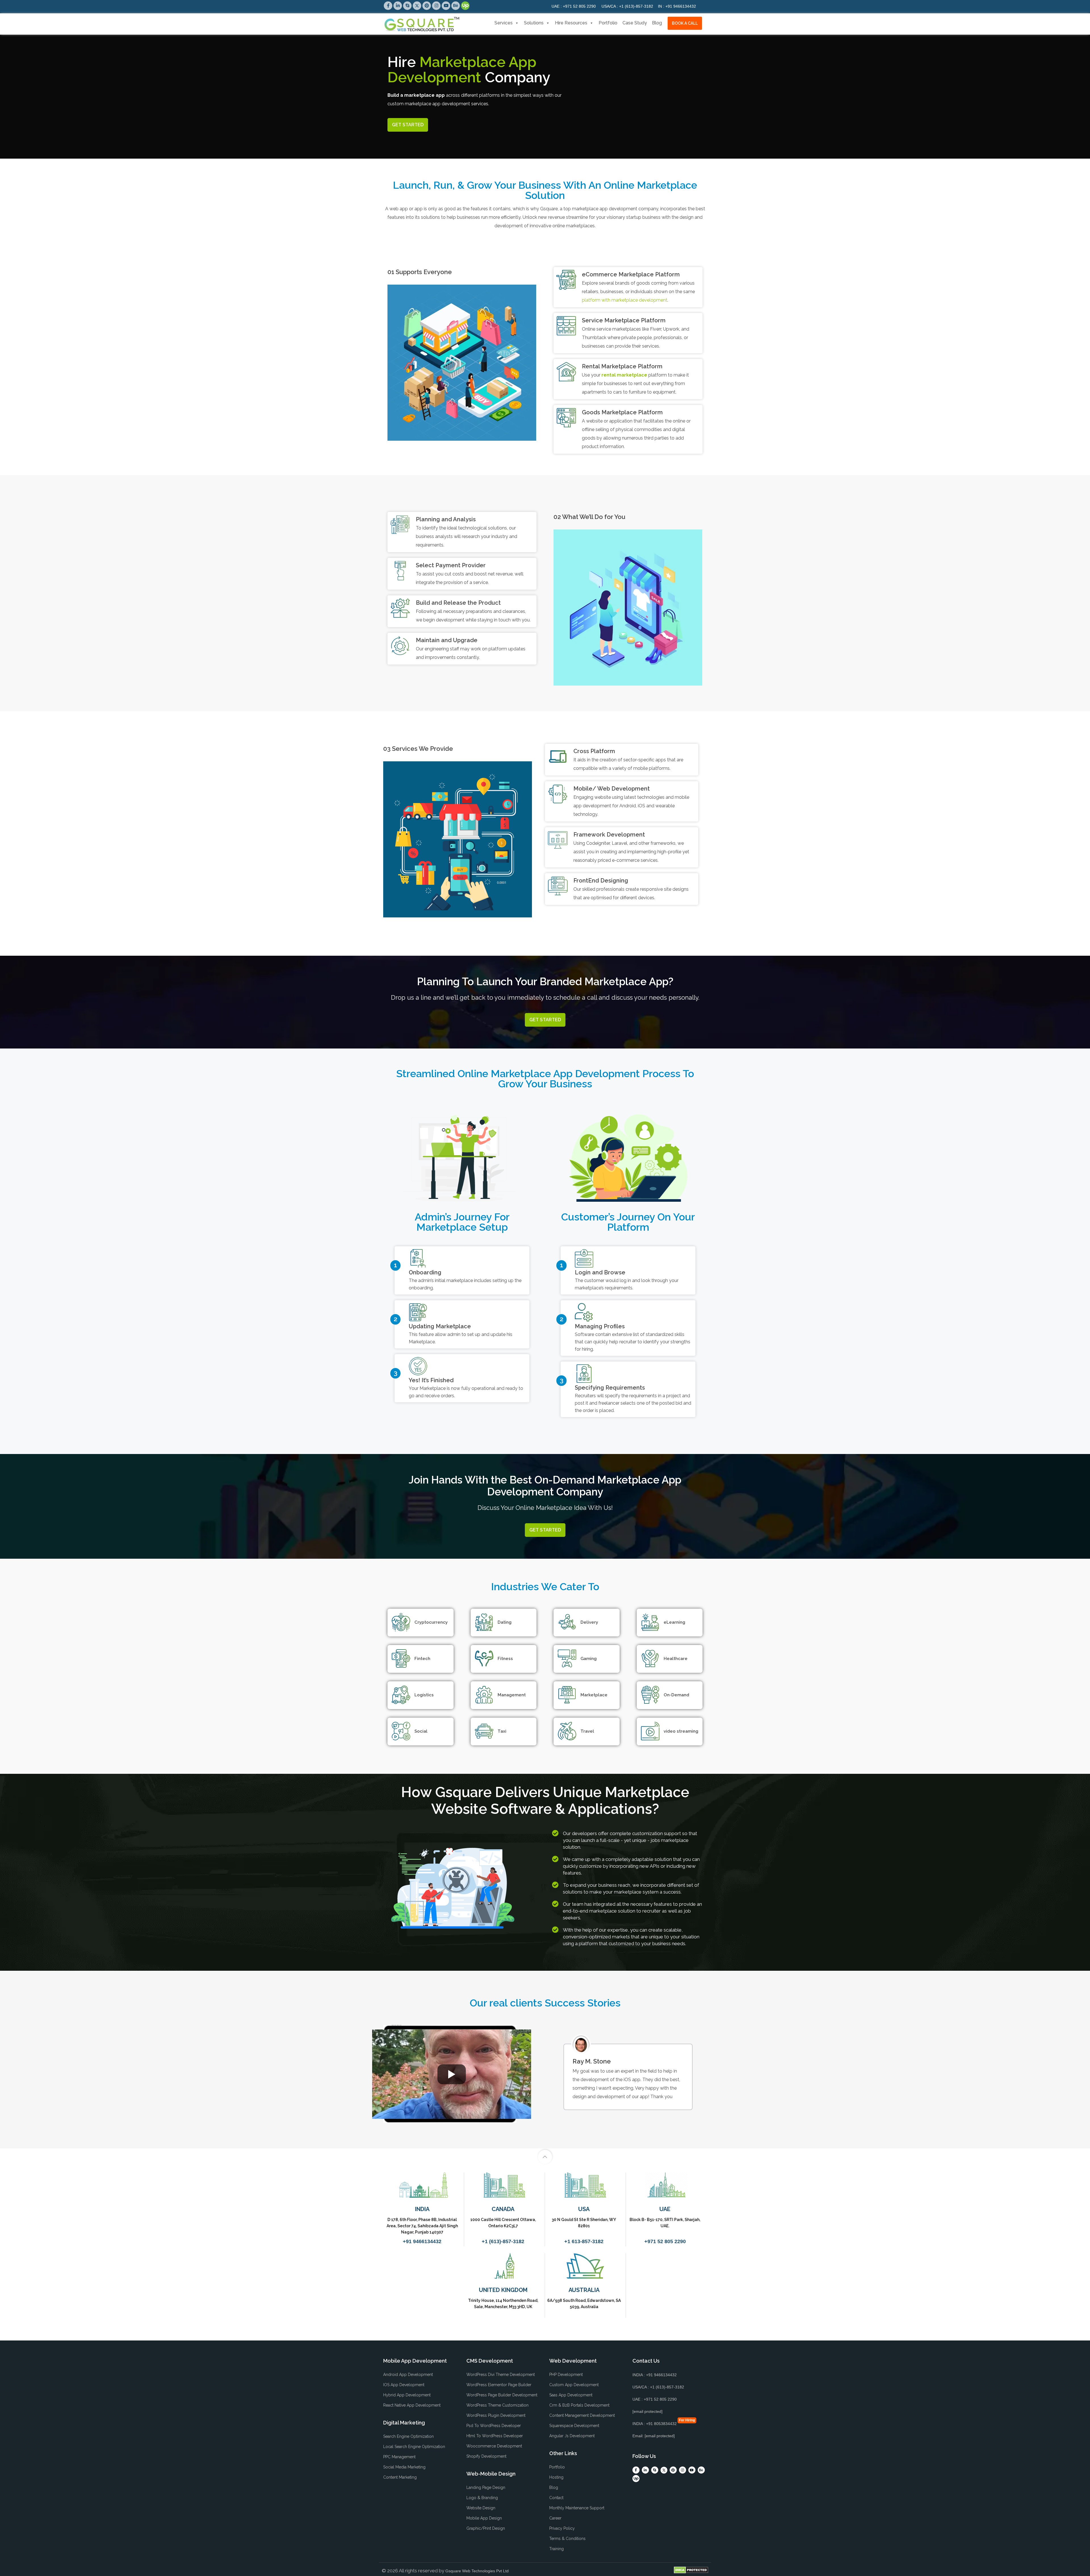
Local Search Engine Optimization (414, 2447)
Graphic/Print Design (486, 2528)
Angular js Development (572, 2436)
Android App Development (408, 2375)
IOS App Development (404, 2385)
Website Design (481, 2508)
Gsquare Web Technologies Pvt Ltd (477, 2571)
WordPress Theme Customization (497, 2405)
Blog (657, 23)
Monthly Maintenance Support (577, 2508)
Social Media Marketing (404, 2467)
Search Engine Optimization (408, 2436)
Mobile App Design (484, 2518)
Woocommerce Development (494, 2446)
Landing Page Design (486, 2487)
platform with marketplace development (625, 300)
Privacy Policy (562, 2528)
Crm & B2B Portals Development (579, 2405)
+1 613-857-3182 (584, 2241)
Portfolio (608, 23)
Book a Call (685, 23)
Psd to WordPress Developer (494, 2426)
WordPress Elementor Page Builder (499, 2385)
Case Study (635, 23)
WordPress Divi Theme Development (501, 2375)
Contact (556, 2498)
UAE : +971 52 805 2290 (655, 2399)
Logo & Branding (482, 2498)
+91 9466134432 (677, 6)
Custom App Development (574, 2385)
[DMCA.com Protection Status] (691, 2570)
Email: (654, 2436)
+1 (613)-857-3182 (627, 6)
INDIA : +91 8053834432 (655, 2424)
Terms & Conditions (567, 2539)
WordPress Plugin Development (496, 2415)
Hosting (556, 2477)
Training (556, 2549)
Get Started (408, 125)
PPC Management (399, 2457)
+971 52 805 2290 (574, 6)
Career (555, 2518)
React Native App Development (412, 2405)
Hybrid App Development (407, 2395)
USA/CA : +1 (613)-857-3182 (658, 2387)
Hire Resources (571, 23)
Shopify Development (486, 2456)
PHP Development (566, 2375)
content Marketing (400, 2477)
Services (504, 23)
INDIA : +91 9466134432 (655, 2375)
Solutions (534, 23)
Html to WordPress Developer (495, 2436)
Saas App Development (571, 2395)
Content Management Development (582, 2415)
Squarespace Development (574, 2426)
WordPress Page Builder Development (502, 2395)
